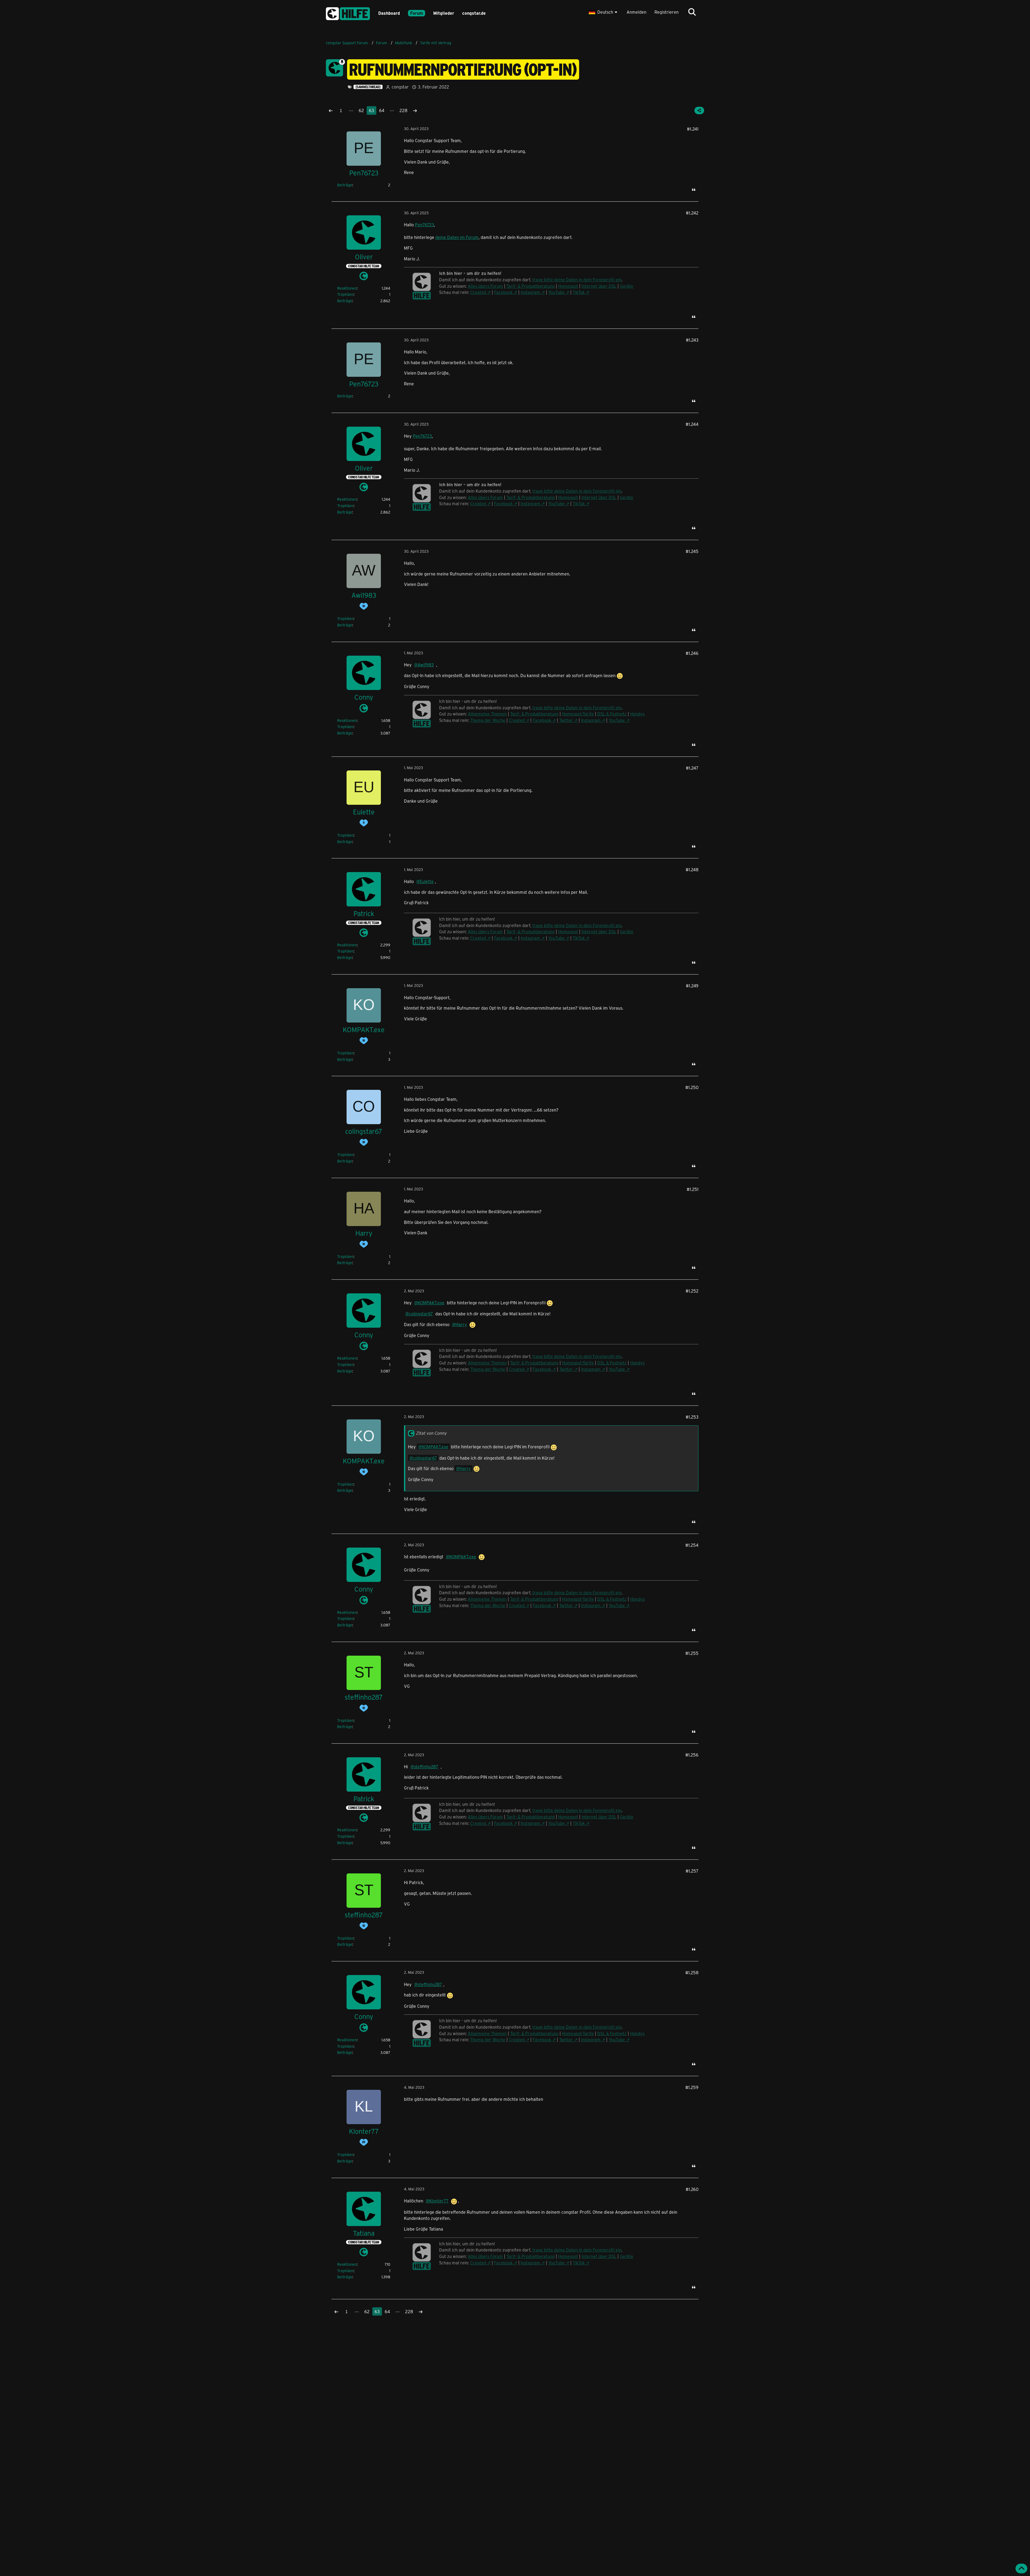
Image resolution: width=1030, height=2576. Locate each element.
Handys (637, 714)
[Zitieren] (694, 190)
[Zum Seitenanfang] (1021, 2568)
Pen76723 (424, 225)
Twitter (566, 720)
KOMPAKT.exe (431, 1303)
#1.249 (692, 986)
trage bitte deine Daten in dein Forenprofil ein (577, 280)
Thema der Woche (488, 720)
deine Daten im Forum (457, 237)
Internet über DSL (599, 286)
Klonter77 (439, 2201)
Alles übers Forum (485, 286)
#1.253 (692, 1417)
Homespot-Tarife (578, 714)
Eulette (427, 881)
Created (478, 292)
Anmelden (637, 12)
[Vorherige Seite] (331, 110)
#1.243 (692, 340)
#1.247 (692, 768)
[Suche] (692, 12)
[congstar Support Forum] (348, 13)
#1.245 (692, 551)
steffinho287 (426, 1767)
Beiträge (345, 185)
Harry (461, 1324)
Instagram (530, 292)
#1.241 (693, 129)
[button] (604, 12)
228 (403, 110)
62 (361, 110)
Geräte (627, 286)
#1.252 (692, 1291)
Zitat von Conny (431, 1433)
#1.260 (692, 2189)
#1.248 (692, 870)
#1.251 (693, 1189)
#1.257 (692, 1871)
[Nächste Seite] (415, 110)
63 (371, 110)
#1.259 (692, 2087)
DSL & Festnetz (612, 714)
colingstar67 (421, 1314)
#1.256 (692, 1755)
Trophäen (345, 294)
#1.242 (692, 213)
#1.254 (692, 1545)
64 (382, 110)
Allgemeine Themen (487, 714)
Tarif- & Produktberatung (531, 286)
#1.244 (692, 424)
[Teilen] (699, 110)
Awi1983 (426, 665)
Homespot (568, 286)
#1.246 (692, 653)
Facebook (503, 292)
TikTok (579, 292)
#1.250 (692, 1087)
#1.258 (692, 1972)
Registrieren (667, 12)
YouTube (556, 292)
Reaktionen (347, 288)
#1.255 (692, 1653)
